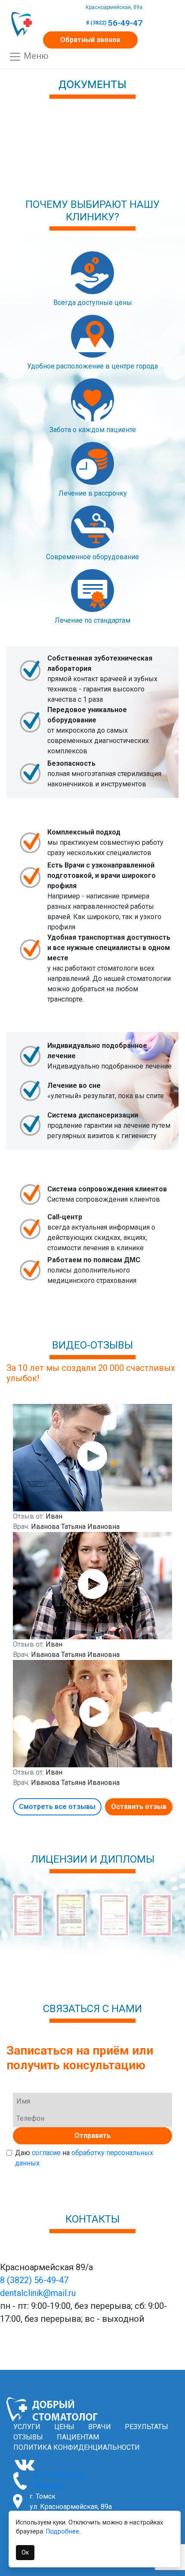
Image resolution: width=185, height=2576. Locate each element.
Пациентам (78, 2437)
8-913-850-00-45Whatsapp (60, 2481)
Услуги (27, 2427)
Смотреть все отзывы (57, 1807)
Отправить (92, 2136)
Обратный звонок (90, 40)
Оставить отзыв (139, 1807)
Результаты (146, 2427)
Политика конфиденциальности (77, 2447)
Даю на (84, 2158)
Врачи (100, 2427)
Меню (35, 56)
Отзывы (28, 2437)
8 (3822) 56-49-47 (34, 2280)
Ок (25, 2552)
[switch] (9, 2153)
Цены (64, 2427)
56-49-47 (114, 23)
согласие (46, 2153)
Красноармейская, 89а (114, 7)
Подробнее (63, 2532)
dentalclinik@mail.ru (38, 2293)
